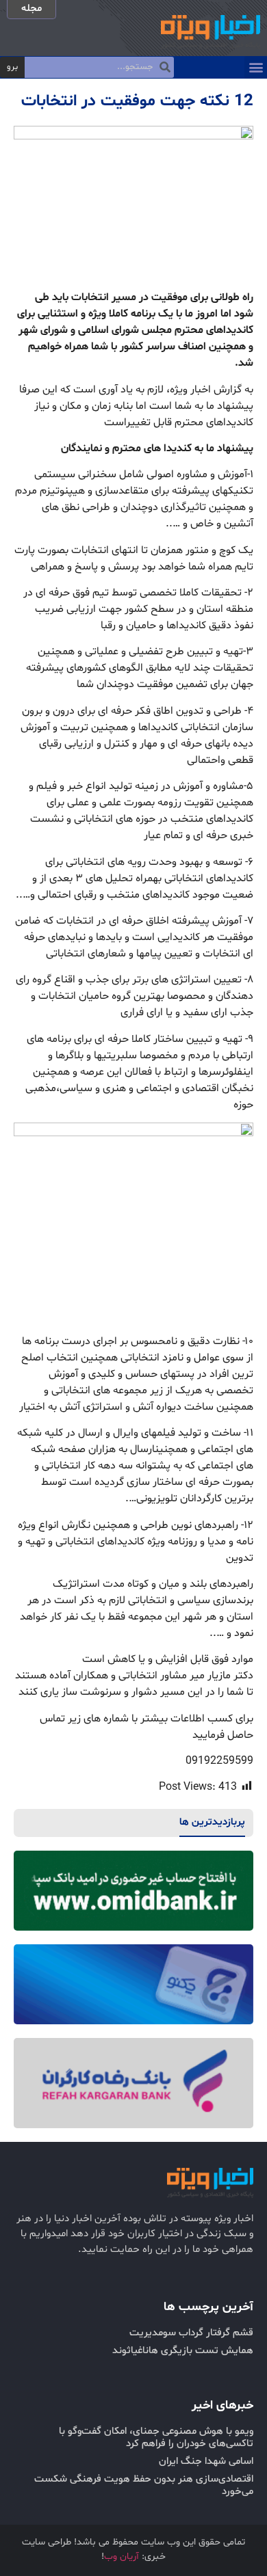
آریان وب (122, 2557)
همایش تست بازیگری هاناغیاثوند (183, 2351)
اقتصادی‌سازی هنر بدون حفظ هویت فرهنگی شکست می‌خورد (144, 2485)
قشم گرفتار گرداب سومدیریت (191, 2333)
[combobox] (99, 68)
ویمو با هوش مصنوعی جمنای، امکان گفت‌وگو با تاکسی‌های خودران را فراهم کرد (156, 2438)
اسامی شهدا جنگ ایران (206, 2461)
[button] (256, 67)
